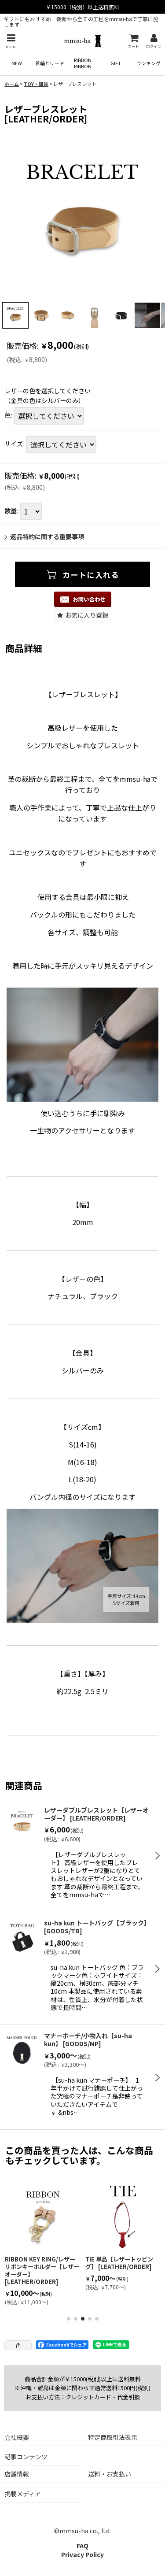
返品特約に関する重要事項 (47, 537)
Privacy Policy (82, 2554)
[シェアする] (18, 2345)
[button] (11, 41)
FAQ (82, 2546)
